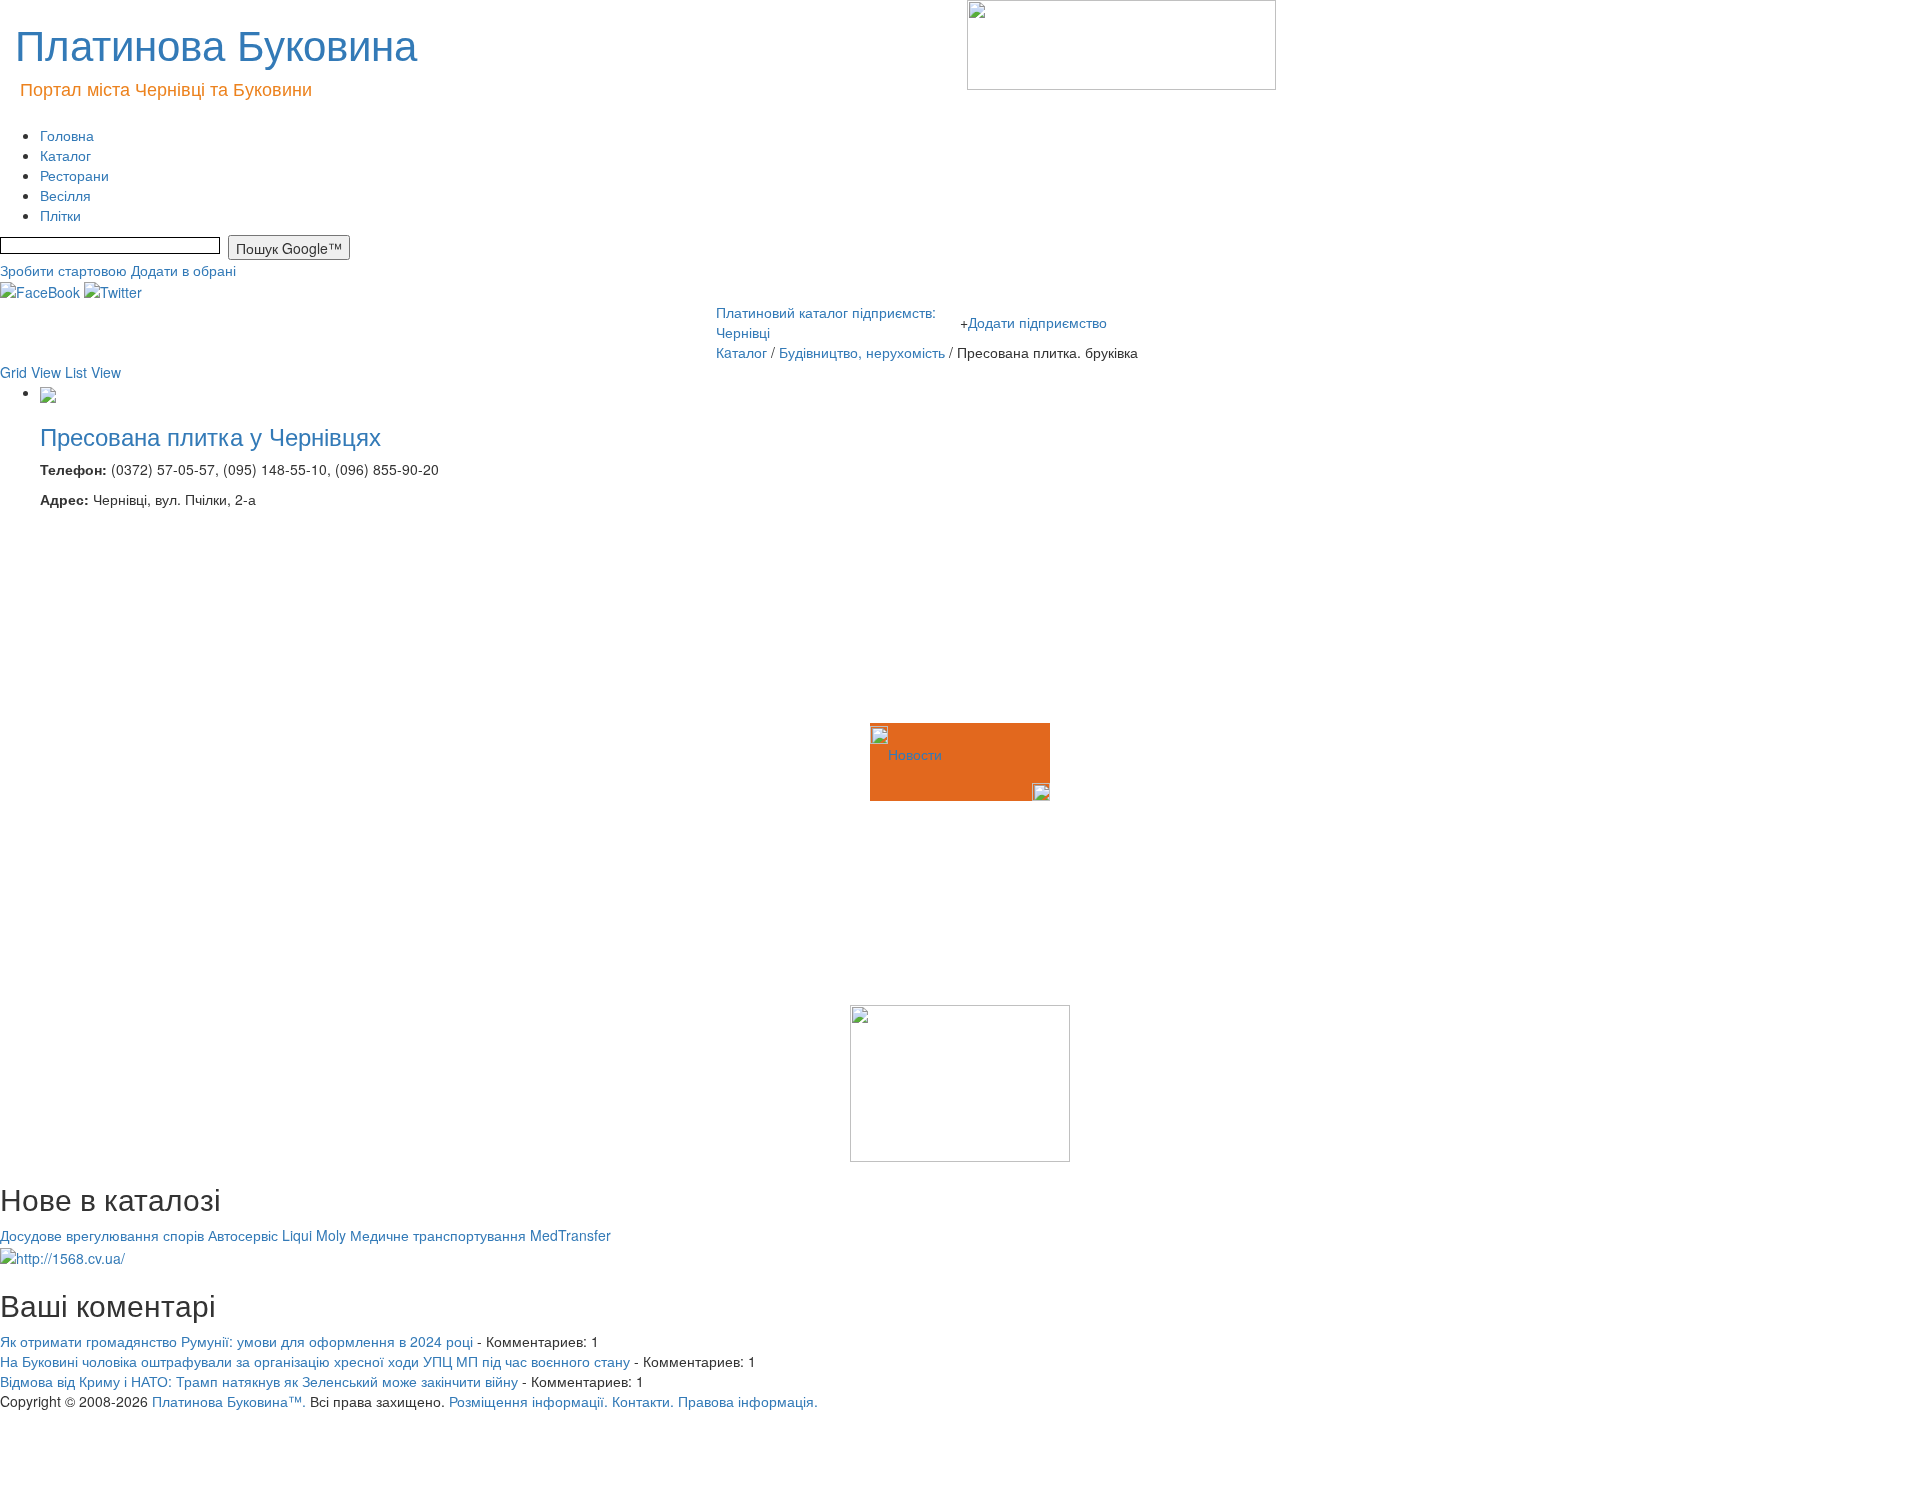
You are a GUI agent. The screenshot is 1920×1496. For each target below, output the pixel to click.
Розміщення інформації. (528, 1401)
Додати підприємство (1037, 322)
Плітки (60, 215)
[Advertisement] (100, 619)
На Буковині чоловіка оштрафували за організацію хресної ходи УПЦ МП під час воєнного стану (315, 1361)
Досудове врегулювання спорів (102, 1235)
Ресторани (74, 175)
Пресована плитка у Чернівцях (210, 435)
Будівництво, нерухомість (864, 352)
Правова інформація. (748, 1401)
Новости (915, 754)
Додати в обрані (183, 270)
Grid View (30, 372)
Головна (67, 135)
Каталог (65, 155)
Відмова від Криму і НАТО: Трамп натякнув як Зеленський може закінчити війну (259, 1381)
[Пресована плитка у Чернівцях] (48, 392)
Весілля (65, 195)
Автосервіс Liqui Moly (277, 1235)
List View (93, 372)
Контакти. (643, 1401)
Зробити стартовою (63, 270)
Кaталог (741, 352)
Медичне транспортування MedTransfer (480, 1235)
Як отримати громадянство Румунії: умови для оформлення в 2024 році (236, 1341)
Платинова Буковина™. (229, 1401)
